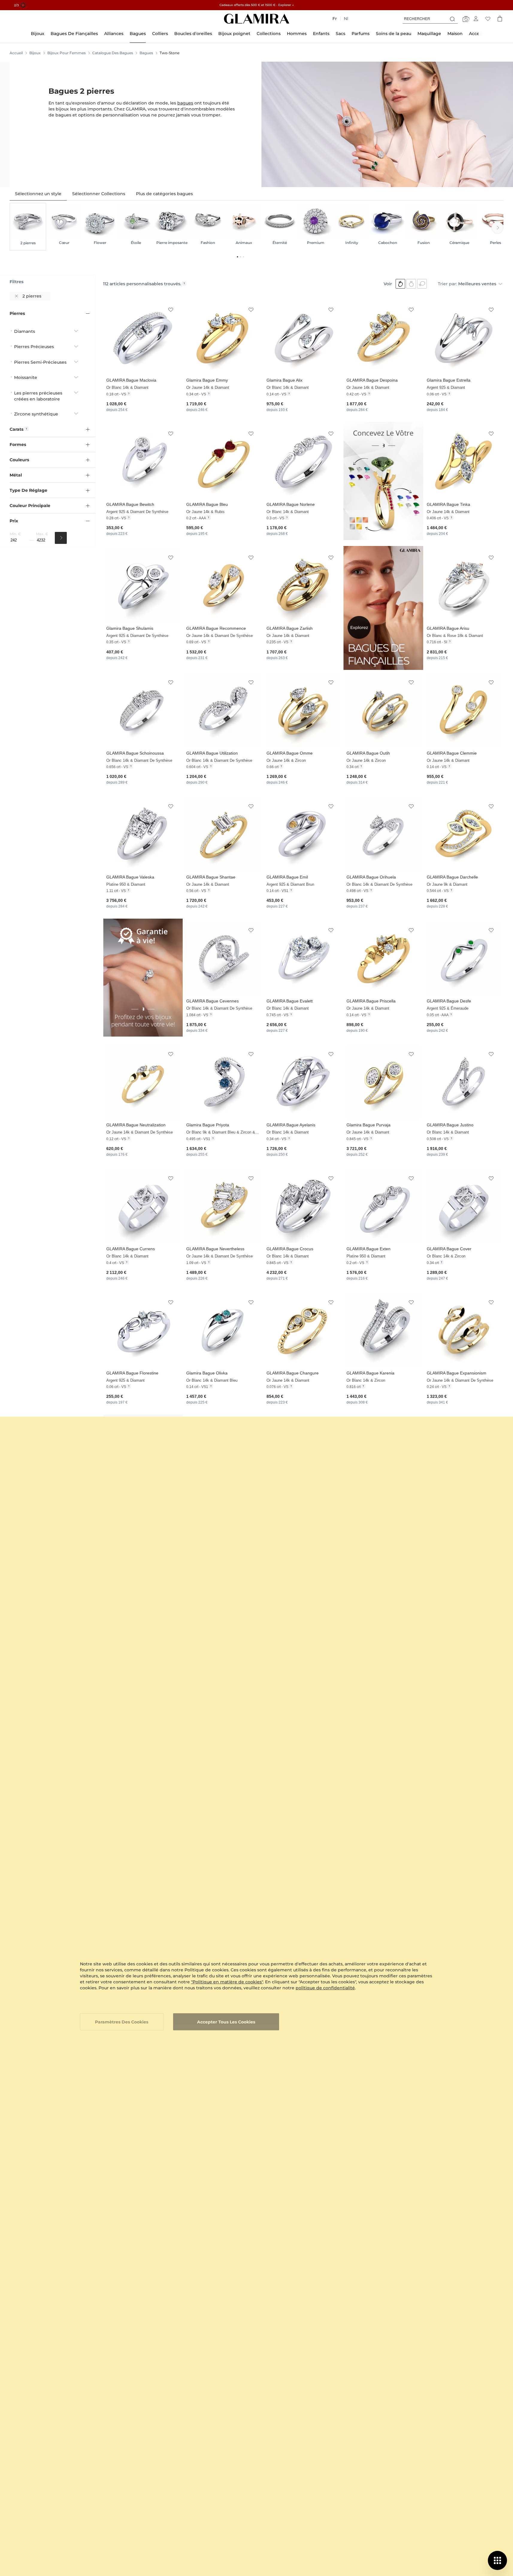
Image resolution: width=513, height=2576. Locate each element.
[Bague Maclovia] (143, 337)
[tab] (38, 194)
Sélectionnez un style (38, 194)
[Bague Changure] (303, 1330)
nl (346, 19)
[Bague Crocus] (303, 1206)
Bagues (146, 53)
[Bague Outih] (383, 710)
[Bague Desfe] (463, 958)
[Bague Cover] (463, 1206)
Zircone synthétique (36, 414)
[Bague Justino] (463, 1082)
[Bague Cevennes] (223, 958)
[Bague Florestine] (143, 1330)
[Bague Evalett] (303, 958)
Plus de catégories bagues (164, 194)
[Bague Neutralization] (143, 1082)
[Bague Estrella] (463, 337)
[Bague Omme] (303, 710)
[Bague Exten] (383, 1206)
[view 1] (400, 284)
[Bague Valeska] (143, 834)
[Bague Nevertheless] (223, 1206)
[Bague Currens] (143, 1206)
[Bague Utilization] (223, 710)
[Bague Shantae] (223, 834)
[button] (171, 310)
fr (335, 19)
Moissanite (26, 377)
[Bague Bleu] (223, 461)
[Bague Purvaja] (383, 1082)
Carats (16, 429)
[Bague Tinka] (463, 461)
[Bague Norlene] (303, 461)
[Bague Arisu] (463, 586)
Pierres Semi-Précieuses (40, 362)
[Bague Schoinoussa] (143, 710)
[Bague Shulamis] (143, 586)
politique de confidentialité (325, 1988)
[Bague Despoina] (383, 337)
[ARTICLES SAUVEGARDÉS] (488, 19)
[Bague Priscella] (383, 958)
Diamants (25, 331)
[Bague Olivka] (223, 1330)
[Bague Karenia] (383, 1330)
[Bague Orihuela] (383, 834)
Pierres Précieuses (34, 347)
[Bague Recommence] (223, 586)
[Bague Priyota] (223, 1082)
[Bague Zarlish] (303, 586)
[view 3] (422, 284)
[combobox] (430, 19)
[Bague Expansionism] (463, 1330)
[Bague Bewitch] (143, 461)
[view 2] (411, 284)
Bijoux (35, 53)
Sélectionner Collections (99, 194)
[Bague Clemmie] (463, 710)
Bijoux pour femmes (66, 53)
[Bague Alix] (303, 337)
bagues (185, 103)
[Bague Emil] (303, 834)
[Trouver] (61, 538)
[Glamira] (257, 19)
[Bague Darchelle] (463, 834)
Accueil (16, 53)
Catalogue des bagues (113, 53)
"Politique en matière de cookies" (227, 1982)
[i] (184, 283)
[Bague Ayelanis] (303, 1082)
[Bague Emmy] (223, 337)
